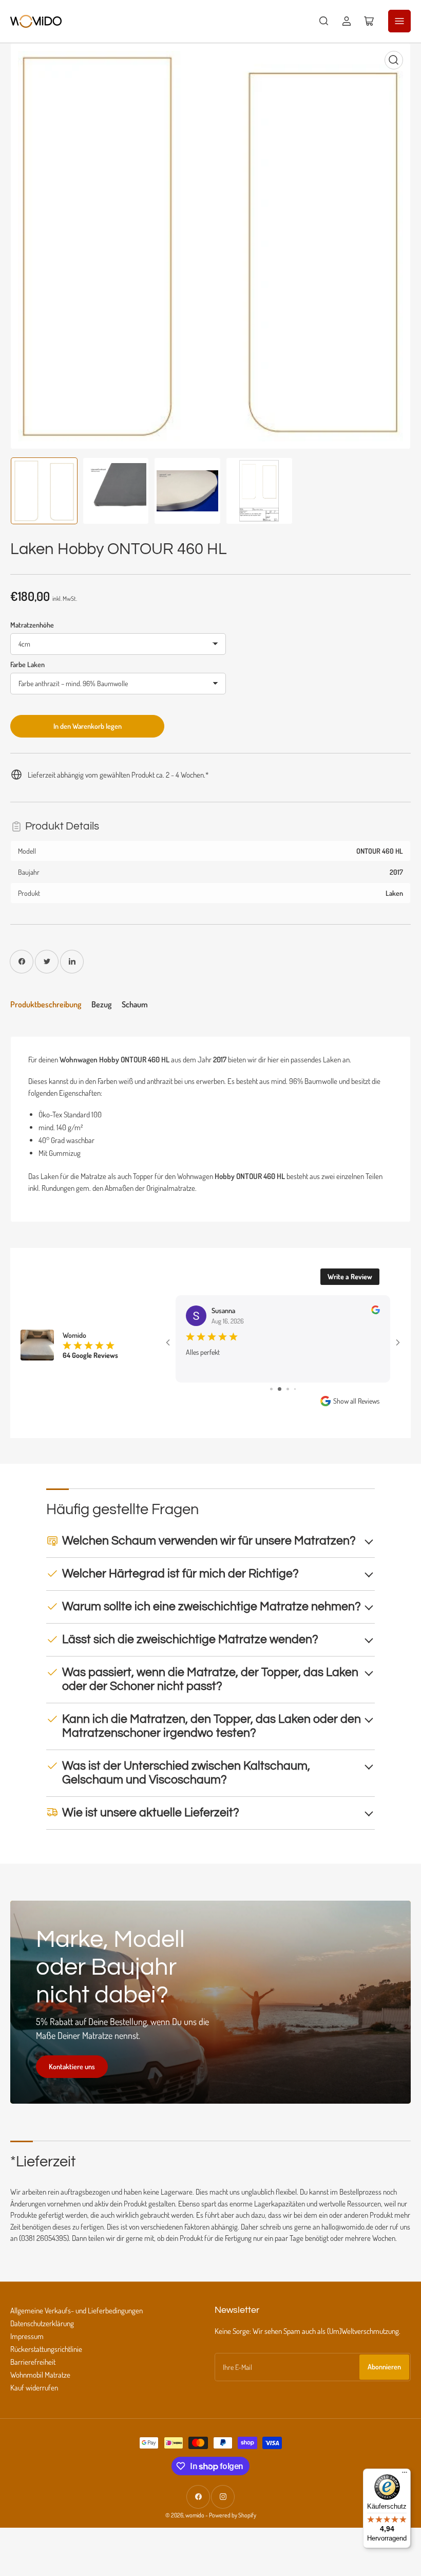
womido (195, 2515)
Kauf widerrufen (34, 2388)
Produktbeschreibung (46, 1004)
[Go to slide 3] (288, 1389)
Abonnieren (384, 2367)
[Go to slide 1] (271, 1389)
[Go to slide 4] (295, 1389)
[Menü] (405, 2475)
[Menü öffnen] (399, 21)
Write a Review (350, 1276)
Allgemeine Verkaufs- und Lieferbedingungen (76, 2311)
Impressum (27, 2336)
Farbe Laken (27, 664)
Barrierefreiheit (33, 2362)
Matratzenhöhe (32, 625)
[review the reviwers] (376, 1311)
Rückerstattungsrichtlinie (46, 2349)
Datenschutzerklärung (42, 2323)
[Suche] (324, 21)
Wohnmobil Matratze (40, 2375)
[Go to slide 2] (280, 1389)
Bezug (101, 1004)
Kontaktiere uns (72, 2066)
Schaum (135, 1004)
